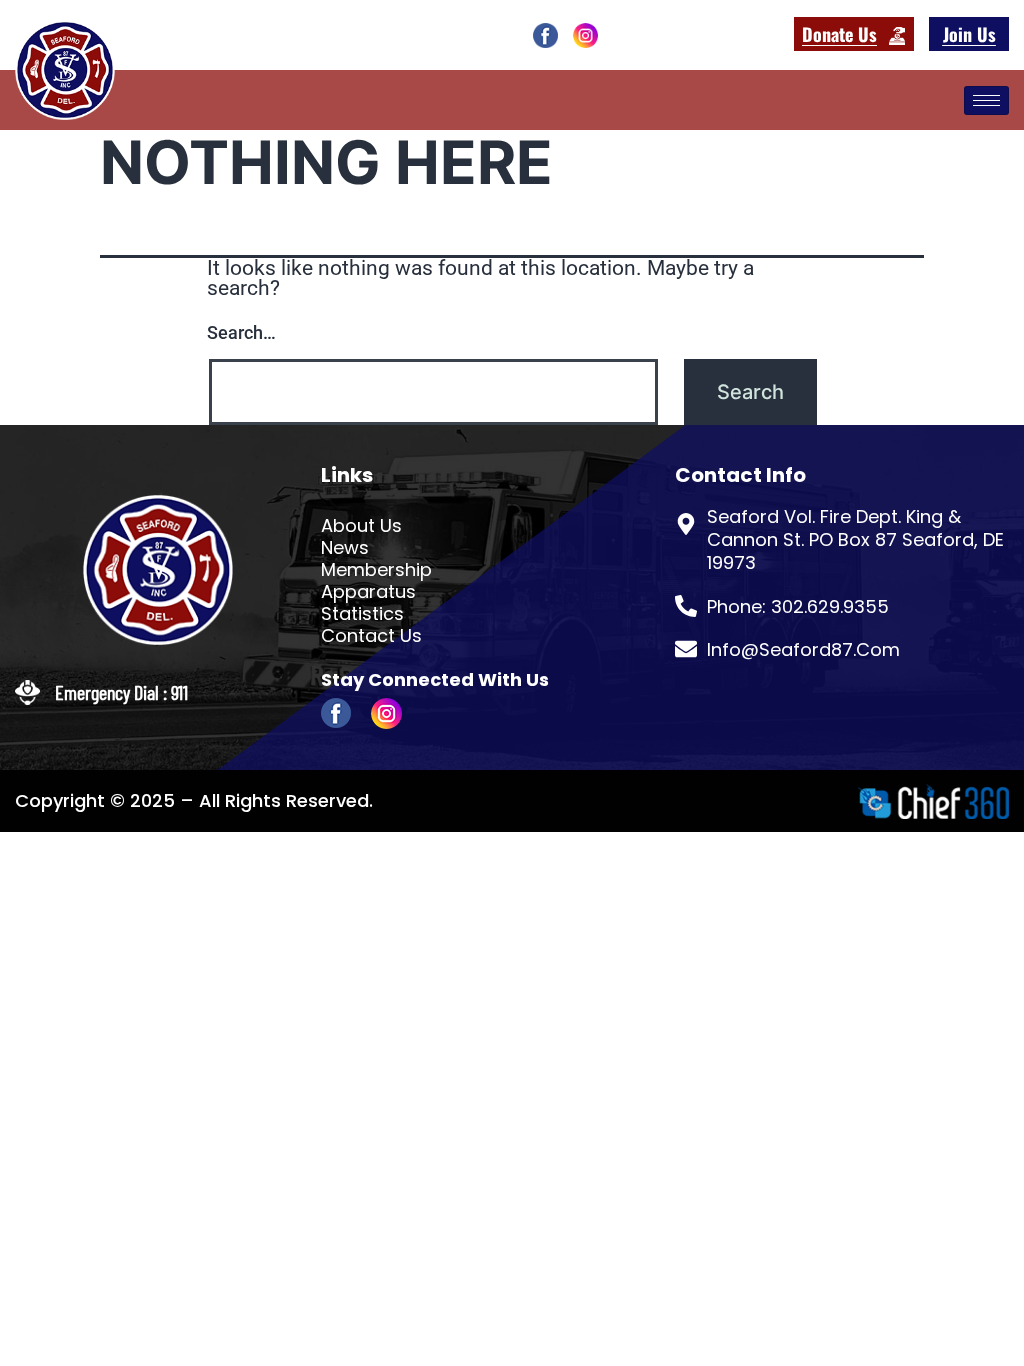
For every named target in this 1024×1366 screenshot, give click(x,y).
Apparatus (368, 592)
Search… (241, 332)
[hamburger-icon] (986, 100)
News (345, 548)
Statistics (362, 614)
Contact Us (371, 636)
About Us (361, 526)
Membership (376, 570)
